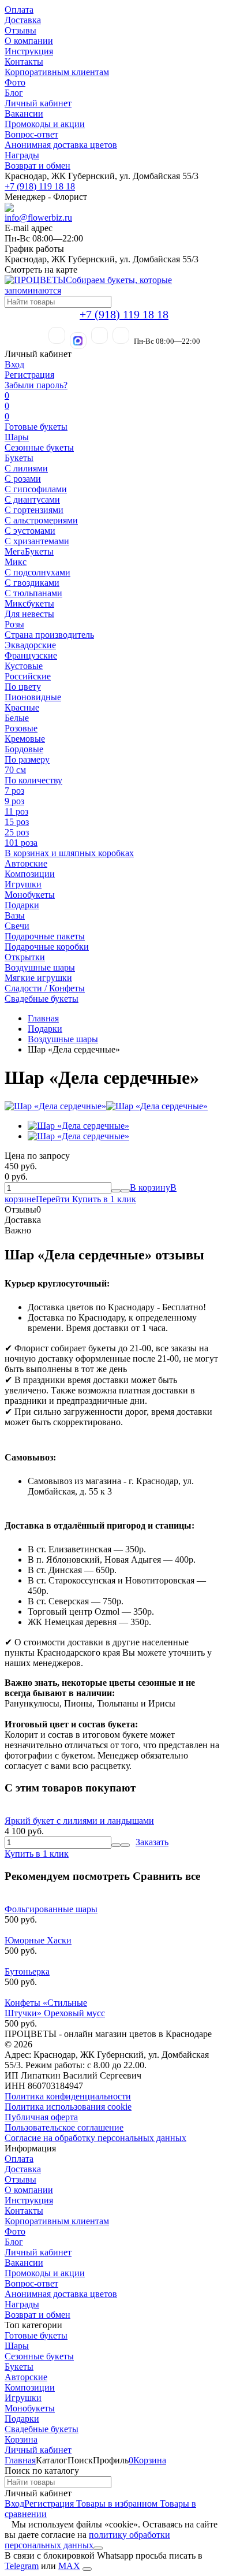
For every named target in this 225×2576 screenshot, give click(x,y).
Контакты (24, 62)
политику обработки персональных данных (87, 2540)
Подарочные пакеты (45, 936)
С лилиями (26, 468)
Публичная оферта (41, 2117)
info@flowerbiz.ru (38, 218)
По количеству (33, 780)
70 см (15, 770)
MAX (69, 2566)
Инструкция (29, 51)
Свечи (17, 926)
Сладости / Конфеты (45, 988)
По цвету (23, 687)
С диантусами (32, 499)
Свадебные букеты (42, 999)
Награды (22, 155)
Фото (15, 82)
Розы (14, 624)
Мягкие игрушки (38, 978)
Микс (16, 562)
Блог (14, 93)
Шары (17, 437)
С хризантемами (37, 541)
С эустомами (30, 531)
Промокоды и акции (45, 124)
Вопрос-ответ (31, 134)
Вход (14, 364)
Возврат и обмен (37, 166)
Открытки (25, 957)
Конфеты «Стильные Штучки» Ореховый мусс (55, 2008)
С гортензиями (34, 510)
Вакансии (24, 114)
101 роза (21, 843)
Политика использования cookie (68, 2107)
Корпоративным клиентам (57, 72)
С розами (23, 479)
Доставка (23, 20)
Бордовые (24, 749)
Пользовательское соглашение (64, 2127)
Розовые (21, 728)
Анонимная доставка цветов (61, 145)
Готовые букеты (36, 427)
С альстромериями (41, 520)
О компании (29, 41)
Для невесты (29, 614)
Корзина (21, 2439)
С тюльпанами (33, 593)
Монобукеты (30, 895)
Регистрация (29, 375)
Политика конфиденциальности (68, 2096)
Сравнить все (166, 1876)
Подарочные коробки (47, 947)
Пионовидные (33, 697)
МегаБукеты (29, 551)
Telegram (22, 2566)
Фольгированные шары (51, 1909)
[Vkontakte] (121, 335)
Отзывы (20, 30)
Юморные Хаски (38, 1940)
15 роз (17, 822)
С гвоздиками (32, 583)
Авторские (26, 863)
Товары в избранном (116, 2503)
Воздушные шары (40, 967)
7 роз (14, 791)
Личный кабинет (38, 103)
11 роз (16, 811)
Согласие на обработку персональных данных (95, 2138)
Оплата (19, 10)
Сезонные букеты (39, 447)
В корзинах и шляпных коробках (69, 853)
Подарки (22, 905)
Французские (31, 655)
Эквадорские (30, 645)
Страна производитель (49, 635)
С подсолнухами (37, 572)
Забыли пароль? (36, 385)
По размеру (27, 759)
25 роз (17, 832)
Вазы (15, 915)
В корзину (150, 1187)
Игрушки (23, 884)
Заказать (152, 1842)
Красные (22, 707)
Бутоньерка (27, 1971)
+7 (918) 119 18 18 (40, 186)
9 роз (14, 801)
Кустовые (24, 666)
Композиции (30, 874)
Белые (17, 718)
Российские (28, 676)
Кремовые (25, 739)
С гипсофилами (36, 489)
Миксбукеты (29, 603)
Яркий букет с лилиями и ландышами (79, 1821)
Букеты (19, 458)
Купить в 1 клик (104, 1199)
